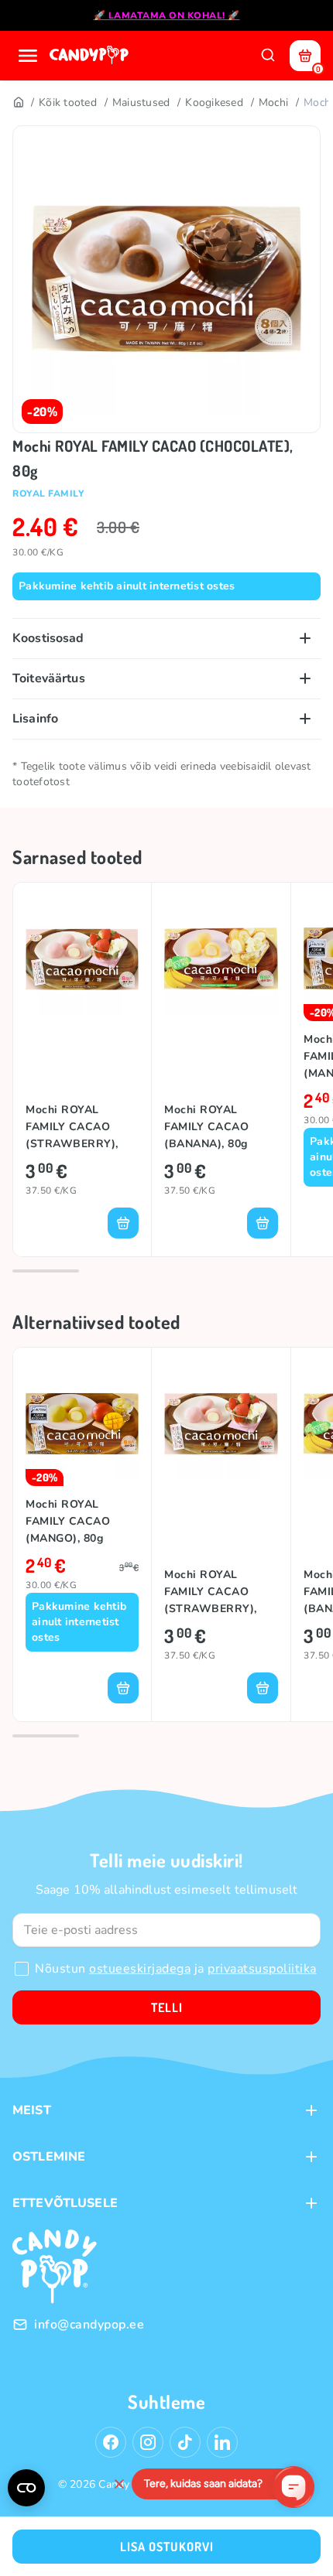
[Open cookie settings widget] (26, 2488)
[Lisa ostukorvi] (123, 1223)
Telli (167, 2007)
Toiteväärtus (49, 678)
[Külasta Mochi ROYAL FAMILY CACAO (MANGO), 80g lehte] (82, 1423)
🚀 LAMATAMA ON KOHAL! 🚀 (167, 15)
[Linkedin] (222, 2442)
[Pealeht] (18, 103)
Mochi (273, 102)
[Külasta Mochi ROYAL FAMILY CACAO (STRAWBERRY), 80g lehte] (82, 958)
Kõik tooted (68, 102)
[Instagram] (148, 2442)
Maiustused (141, 102)
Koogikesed (214, 102)
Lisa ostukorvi (167, 2547)
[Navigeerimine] (28, 56)
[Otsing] (268, 56)
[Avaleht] (91, 56)
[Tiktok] (185, 2442)
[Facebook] (111, 2442)
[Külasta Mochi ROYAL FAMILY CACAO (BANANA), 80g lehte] (221, 958)
